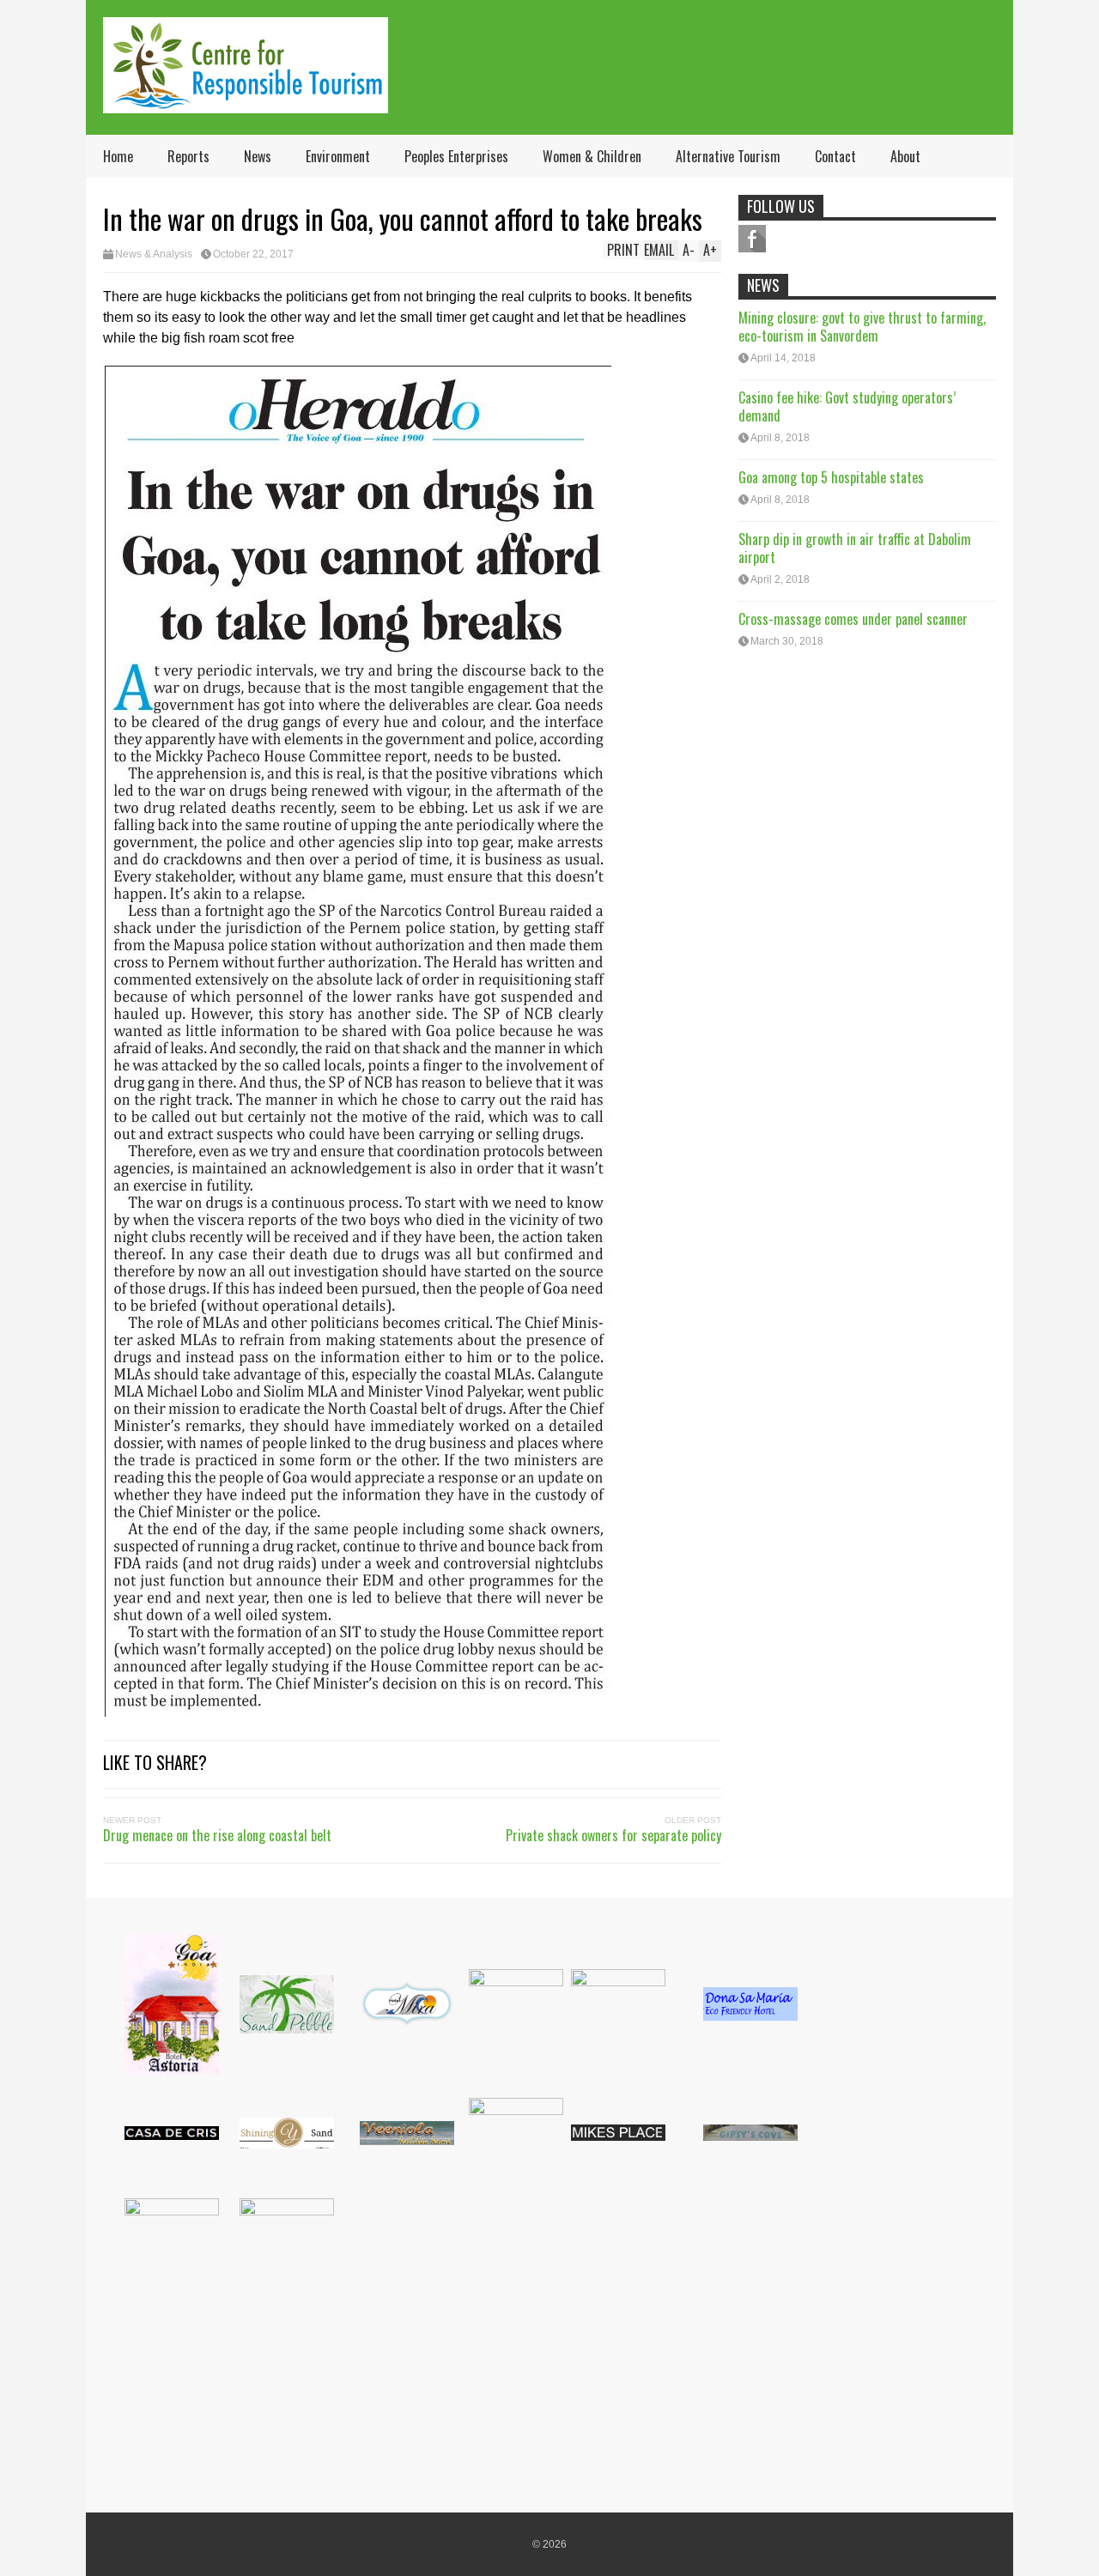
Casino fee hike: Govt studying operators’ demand (847, 406)
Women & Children (592, 156)
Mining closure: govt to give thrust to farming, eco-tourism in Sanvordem (862, 327)
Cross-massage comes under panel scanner (853, 619)
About (905, 156)
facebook (752, 239)
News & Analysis (154, 254)
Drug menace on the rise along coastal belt (217, 1835)
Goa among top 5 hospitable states (831, 477)
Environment (338, 156)
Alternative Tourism (728, 156)
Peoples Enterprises (456, 156)
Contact (835, 156)
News (258, 156)
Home (118, 156)
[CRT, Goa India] (246, 102)
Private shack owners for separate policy (613, 1835)
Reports (188, 156)
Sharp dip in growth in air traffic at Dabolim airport (855, 548)
